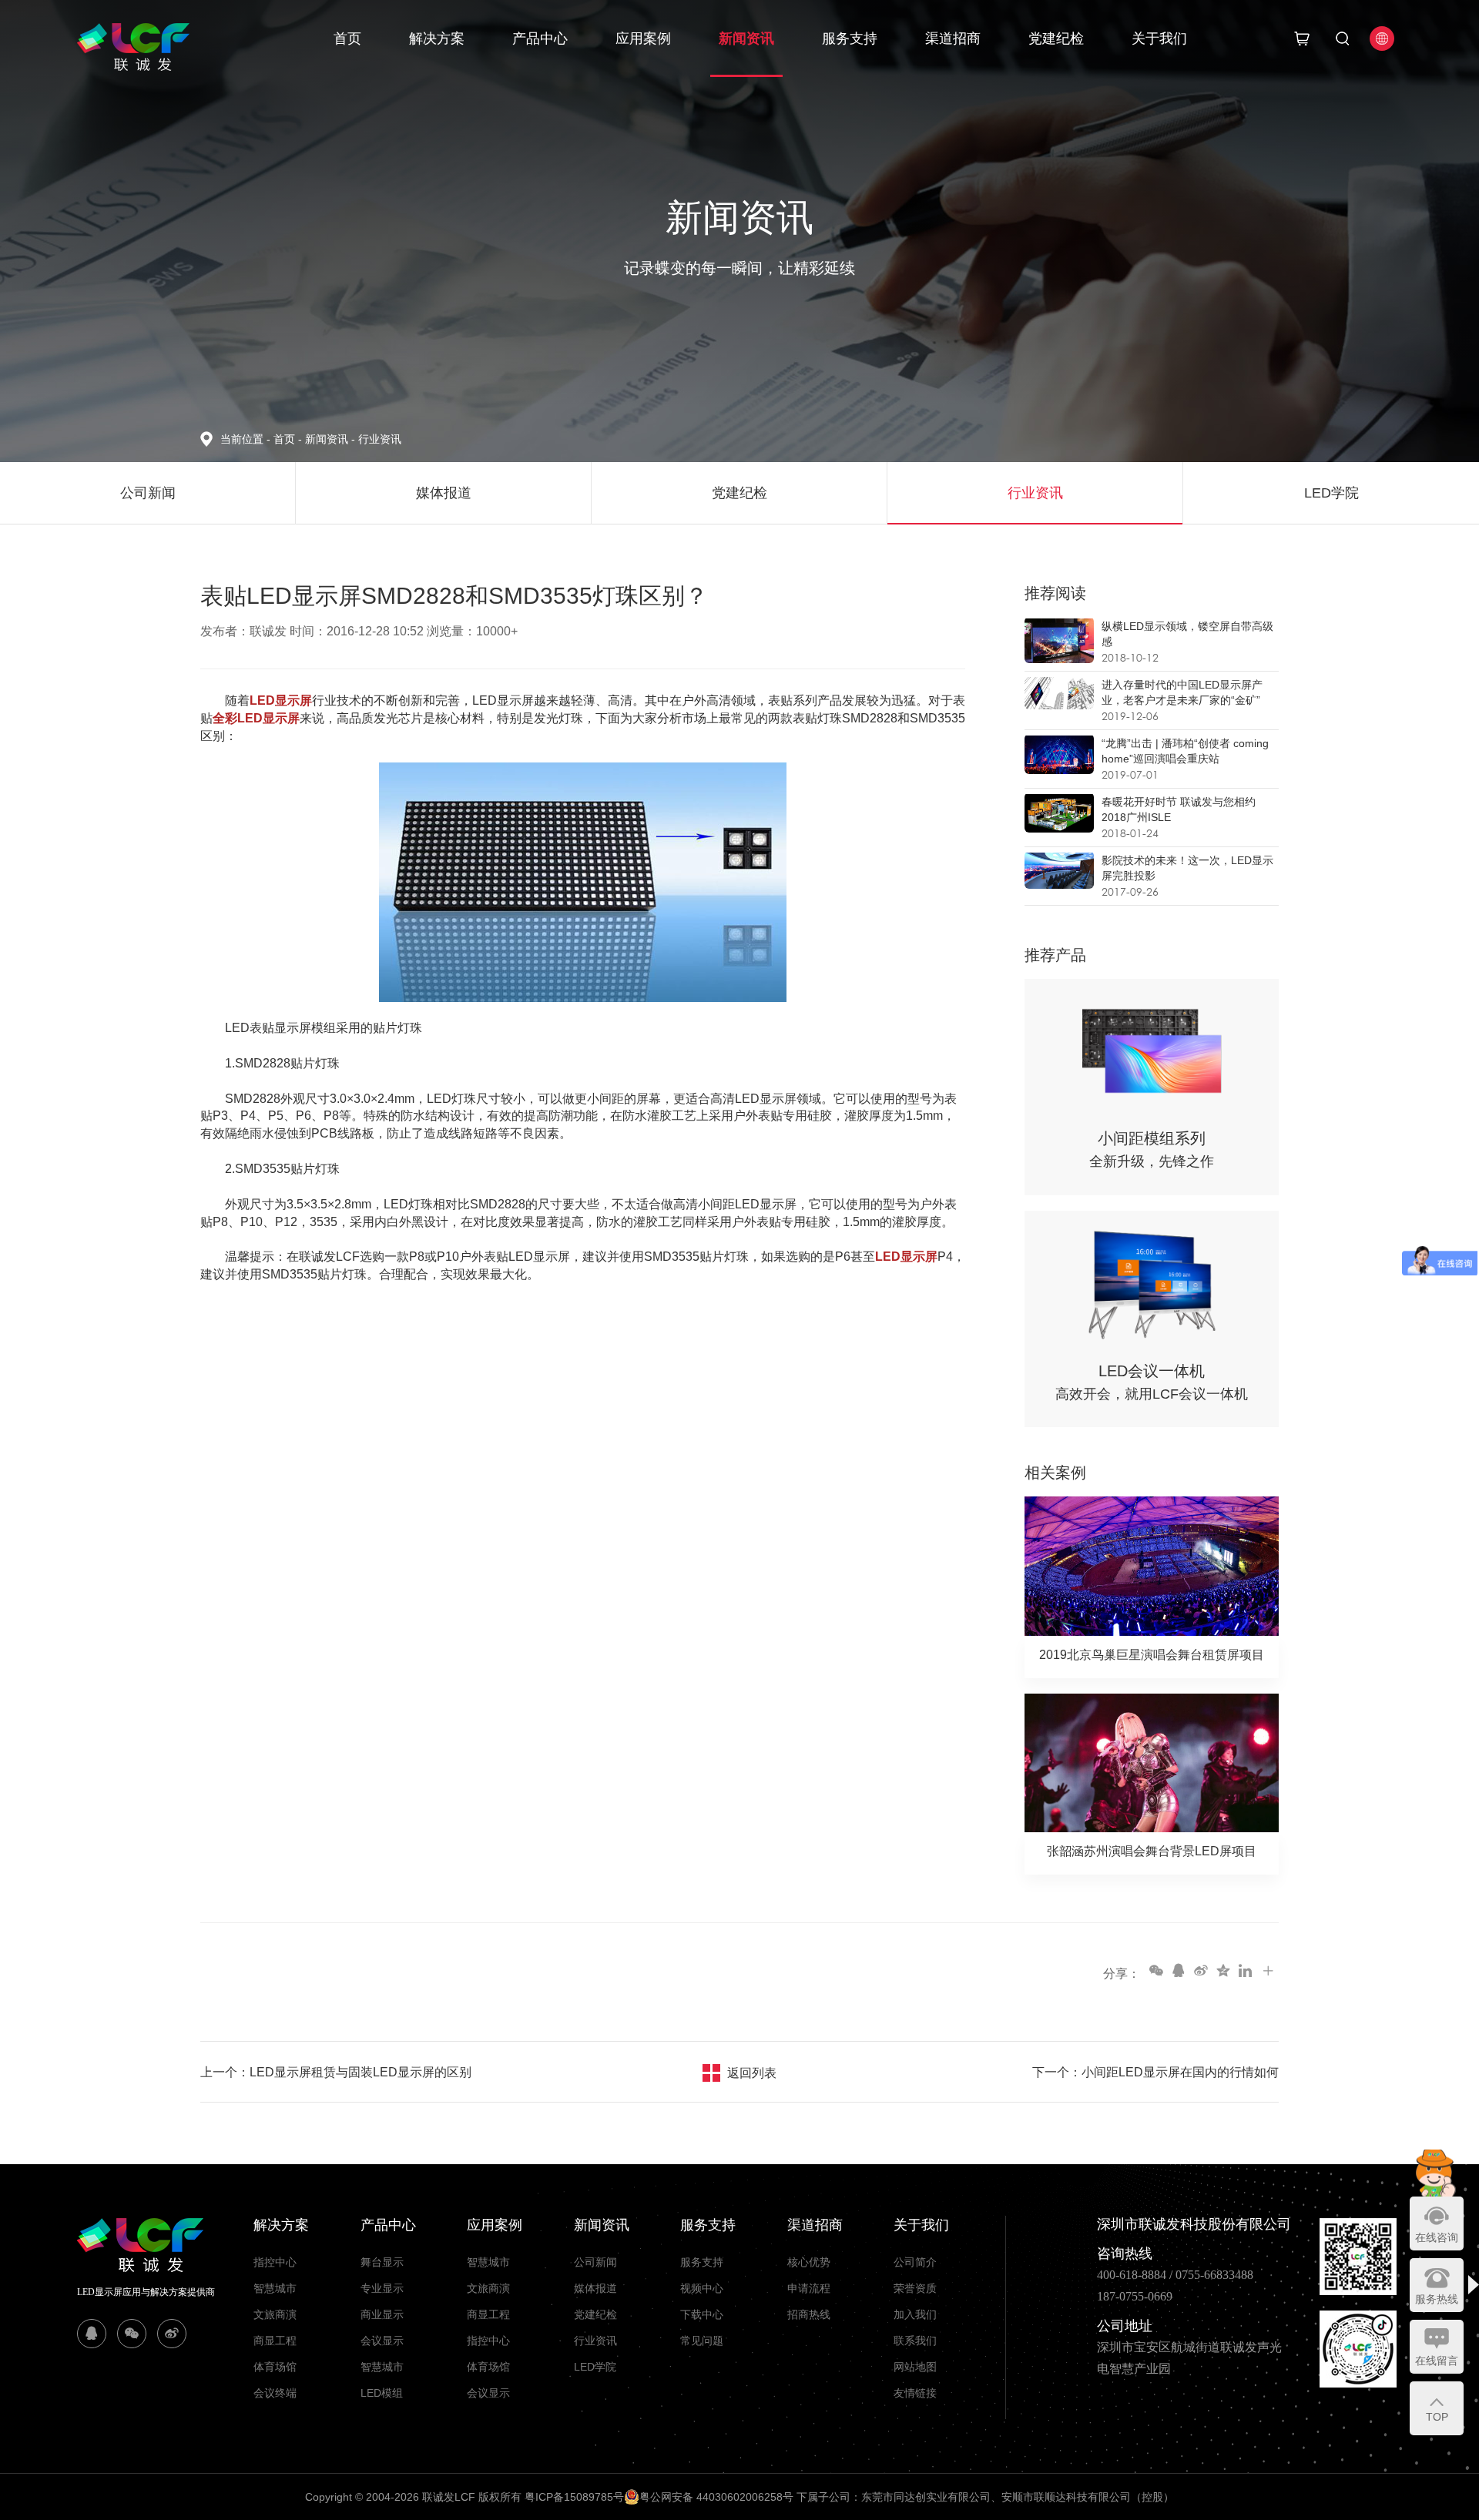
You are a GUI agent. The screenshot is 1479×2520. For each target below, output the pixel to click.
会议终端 (275, 2393)
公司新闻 (595, 2262)
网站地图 (915, 2367)
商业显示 (382, 2314)
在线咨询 (1437, 2237)
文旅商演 (275, 2314)
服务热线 (1437, 2299)
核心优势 (809, 2262)
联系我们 (915, 2341)
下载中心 (702, 2314)
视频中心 (702, 2288)
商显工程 (275, 2341)
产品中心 (540, 39)
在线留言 (1437, 2361)
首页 (347, 39)
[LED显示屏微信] (132, 2334)
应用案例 (643, 39)
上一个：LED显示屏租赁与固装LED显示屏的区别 (336, 2072)
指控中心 (275, 2262)
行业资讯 (380, 439)
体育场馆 (275, 2367)
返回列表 (752, 2073)
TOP (1437, 2417)
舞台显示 (382, 2262)
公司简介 (915, 2262)
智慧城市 (275, 2288)
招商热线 (809, 2314)
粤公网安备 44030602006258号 (716, 2497)
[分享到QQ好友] (1178, 1970)
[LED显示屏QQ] (92, 2334)
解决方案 (437, 39)
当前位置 (245, 439)
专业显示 (382, 2288)
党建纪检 (1056, 39)
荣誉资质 (915, 2288)
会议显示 (382, 2341)
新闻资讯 (746, 39)
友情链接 (915, 2393)
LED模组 (382, 2393)
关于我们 (1159, 39)
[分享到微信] (1155, 1970)
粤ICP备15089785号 (574, 2497)
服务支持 (850, 39)
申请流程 (809, 2288)
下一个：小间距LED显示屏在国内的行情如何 (1155, 2072)
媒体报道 (595, 2288)
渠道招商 (953, 39)
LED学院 (595, 2367)
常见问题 (702, 2341)
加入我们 (915, 2314)
